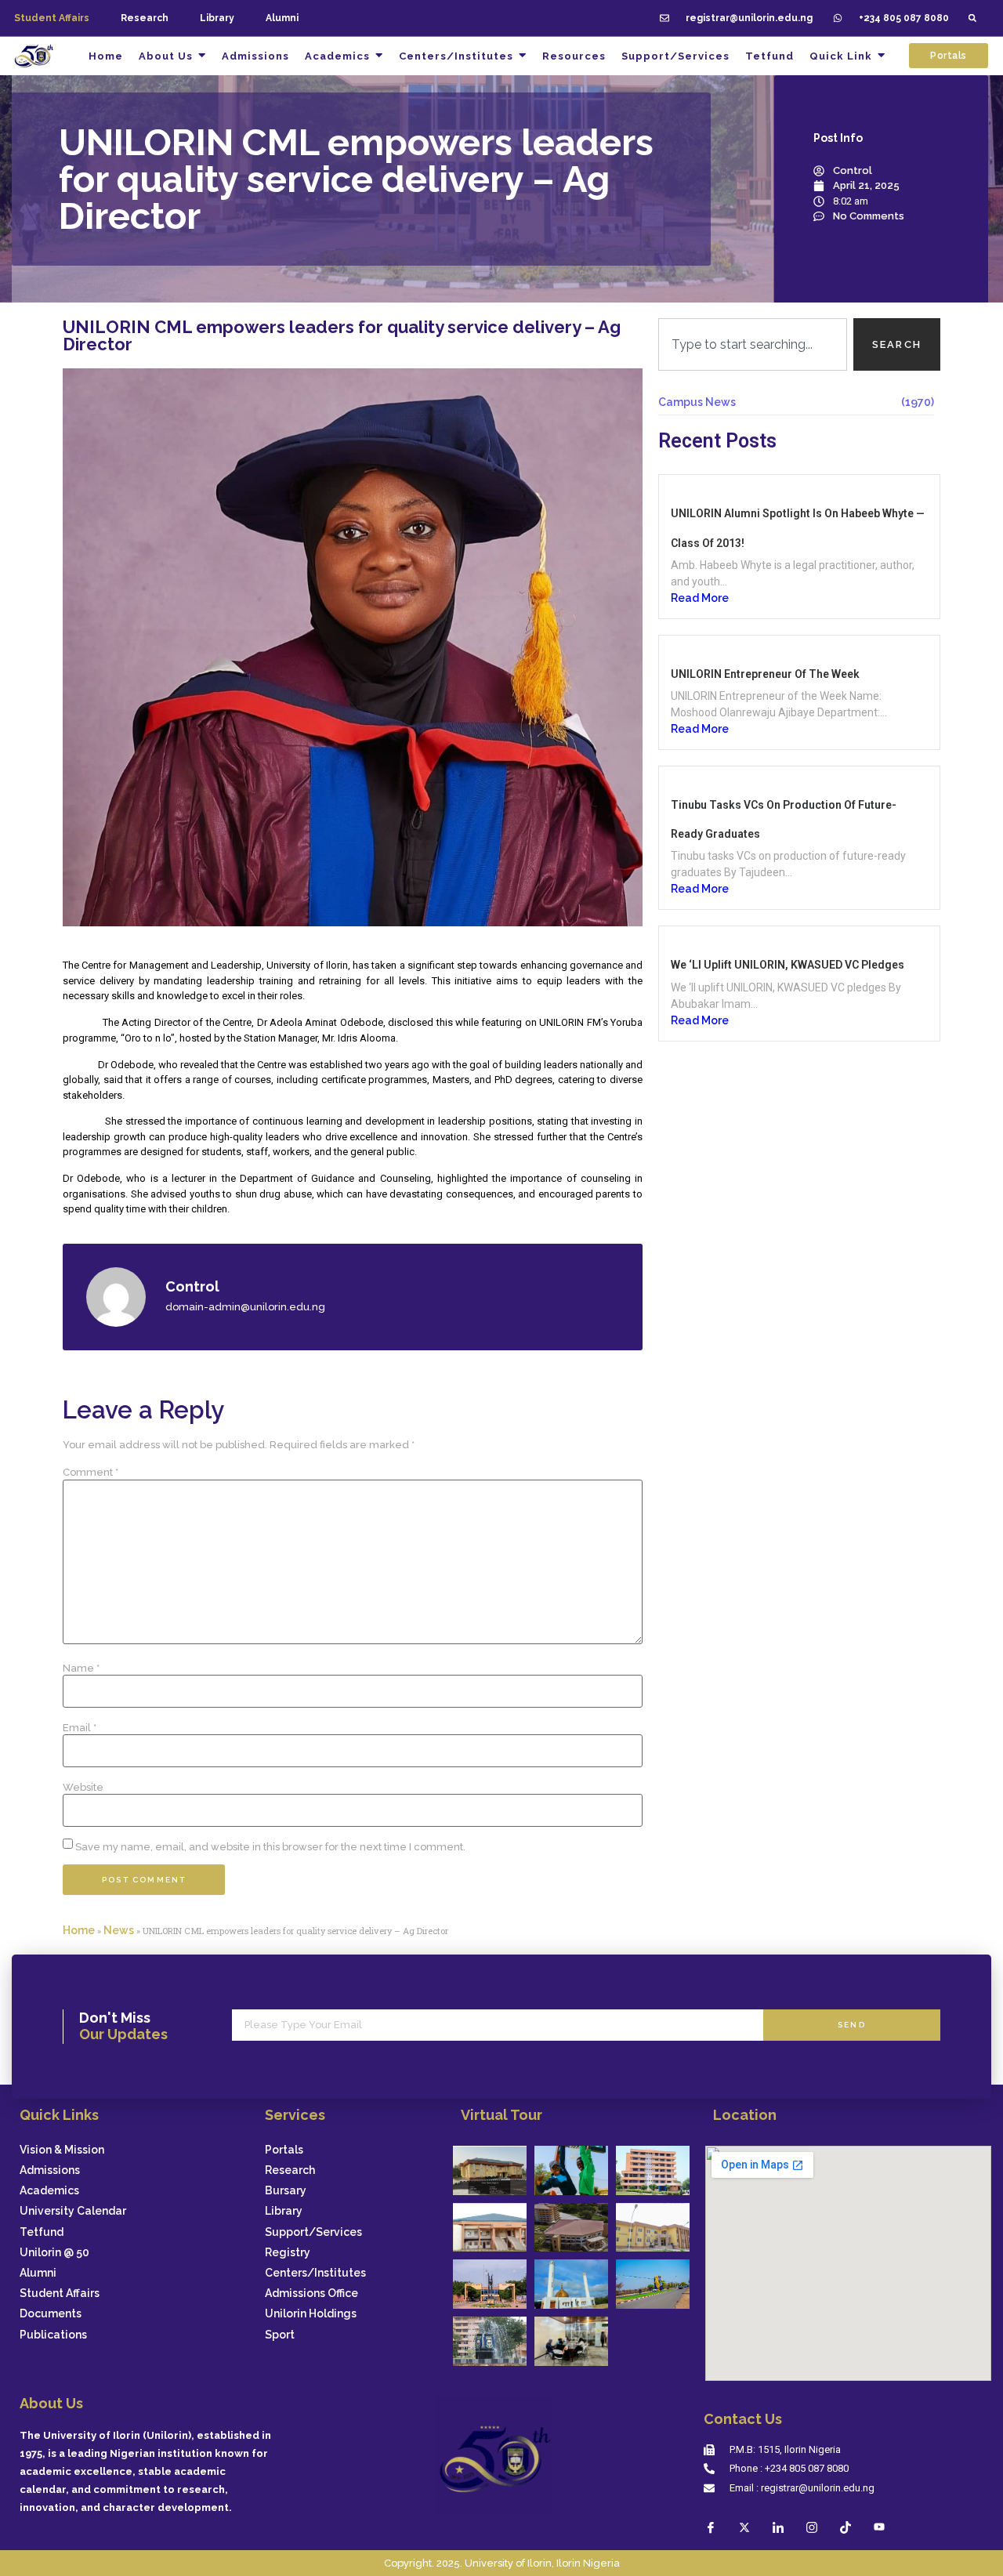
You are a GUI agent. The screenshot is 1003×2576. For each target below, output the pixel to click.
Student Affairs (60, 2293)
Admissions (50, 2170)
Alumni (282, 18)
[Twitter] (744, 2527)
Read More (700, 598)
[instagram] (812, 2527)
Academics (49, 2191)
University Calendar (73, 2211)
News (119, 1930)
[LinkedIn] (778, 2527)
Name (81, 1668)
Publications (53, 2335)
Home (79, 1930)
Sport (280, 2335)
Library (217, 18)
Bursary (286, 2191)
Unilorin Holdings (311, 2314)
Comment (91, 1472)
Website (83, 1787)
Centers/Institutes (315, 2273)
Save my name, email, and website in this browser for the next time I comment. (270, 1847)
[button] (972, 18)
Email (80, 1728)
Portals (284, 2150)
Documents (51, 2314)
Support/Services (313, 2232)
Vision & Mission (62, 2150)
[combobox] (753, 345)
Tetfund (42, 2232)
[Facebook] (711, 2527)
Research (145, 18)
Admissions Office (311, 2293)
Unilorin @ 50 (54, 2253)
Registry (288, 2253)
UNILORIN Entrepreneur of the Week (765, 674)
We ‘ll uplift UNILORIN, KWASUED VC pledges (788, 965)
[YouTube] (879, 2527)
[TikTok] (845, 2527)
